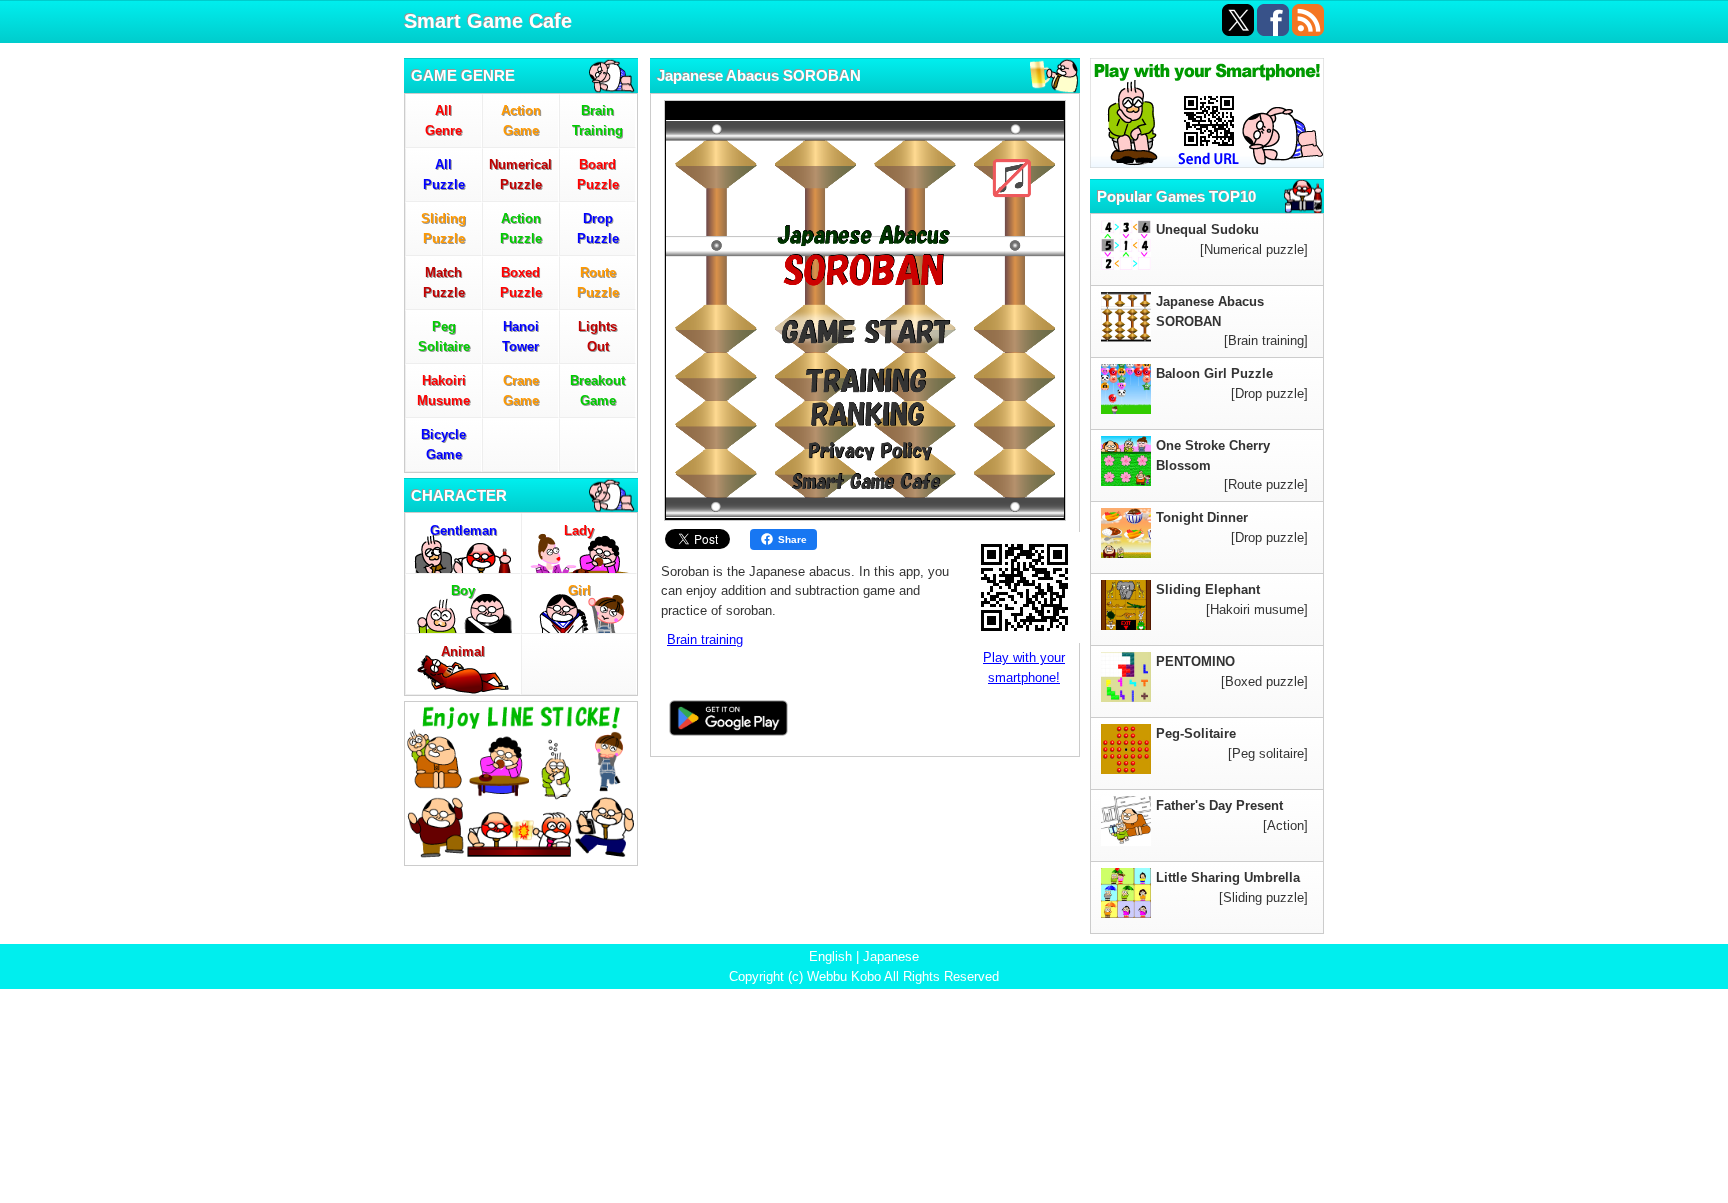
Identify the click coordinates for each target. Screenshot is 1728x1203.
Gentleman (463, 530)
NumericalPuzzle (520, 174)
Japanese (891, 956)
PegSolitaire (444, 336)
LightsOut (597, 336)
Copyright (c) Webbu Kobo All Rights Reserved (864, 976)
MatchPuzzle (444, 282)
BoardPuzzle (598, 174)
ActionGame (521, 120)
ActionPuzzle (521, 228)
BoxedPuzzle (521, 282)
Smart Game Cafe (488, 21)
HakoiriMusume (443, 390)
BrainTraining (597, 120)
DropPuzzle (598, 228)
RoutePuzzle (598, 282)
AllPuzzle (444, 174)
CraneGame (521, 390)
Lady (579, 530)
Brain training (705, 639)
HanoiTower (520, 336)
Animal (463, 651)
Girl (579, 590)
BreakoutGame (597, 390)
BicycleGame (443, 444)
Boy (463, 590)
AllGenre (443, 120)
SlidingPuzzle (443, 228)
